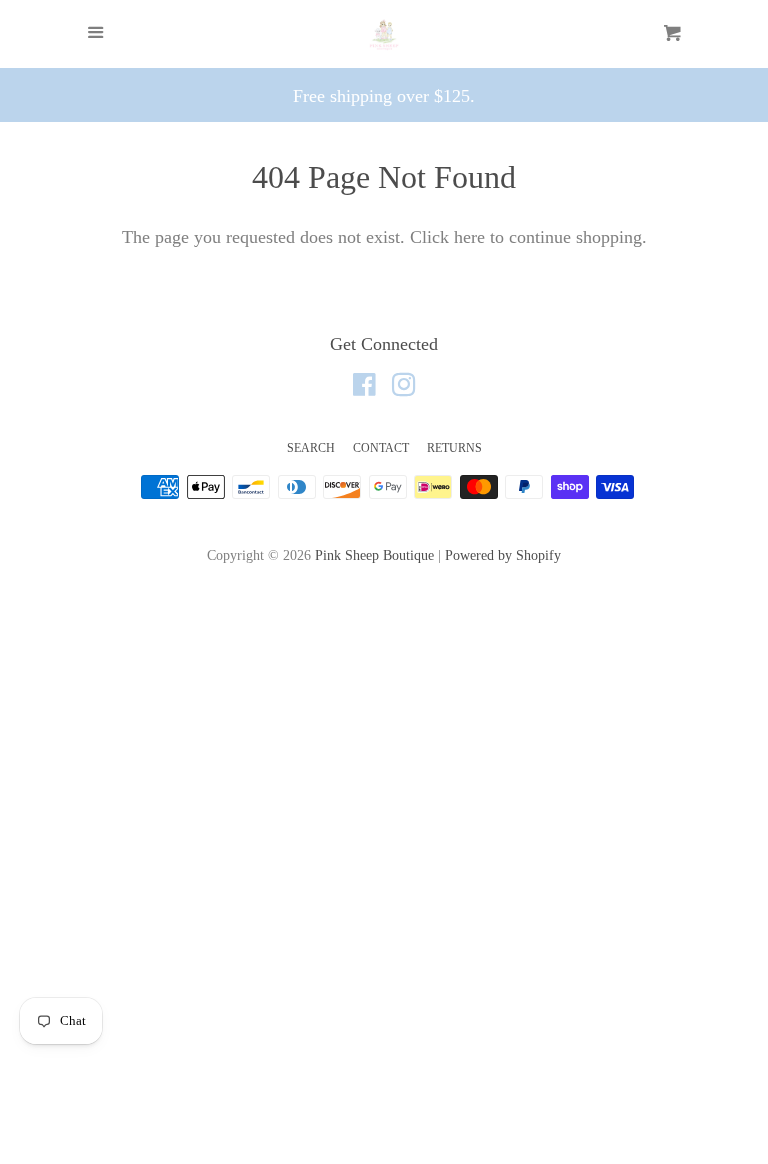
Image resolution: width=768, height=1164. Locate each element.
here (469, 237)
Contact (381, 448)
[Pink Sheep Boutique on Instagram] (404, 388)
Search (311, 448)
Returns (454, 448)
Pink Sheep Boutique (374, 555)
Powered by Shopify (503, 555)
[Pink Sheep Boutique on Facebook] (364, 388)
